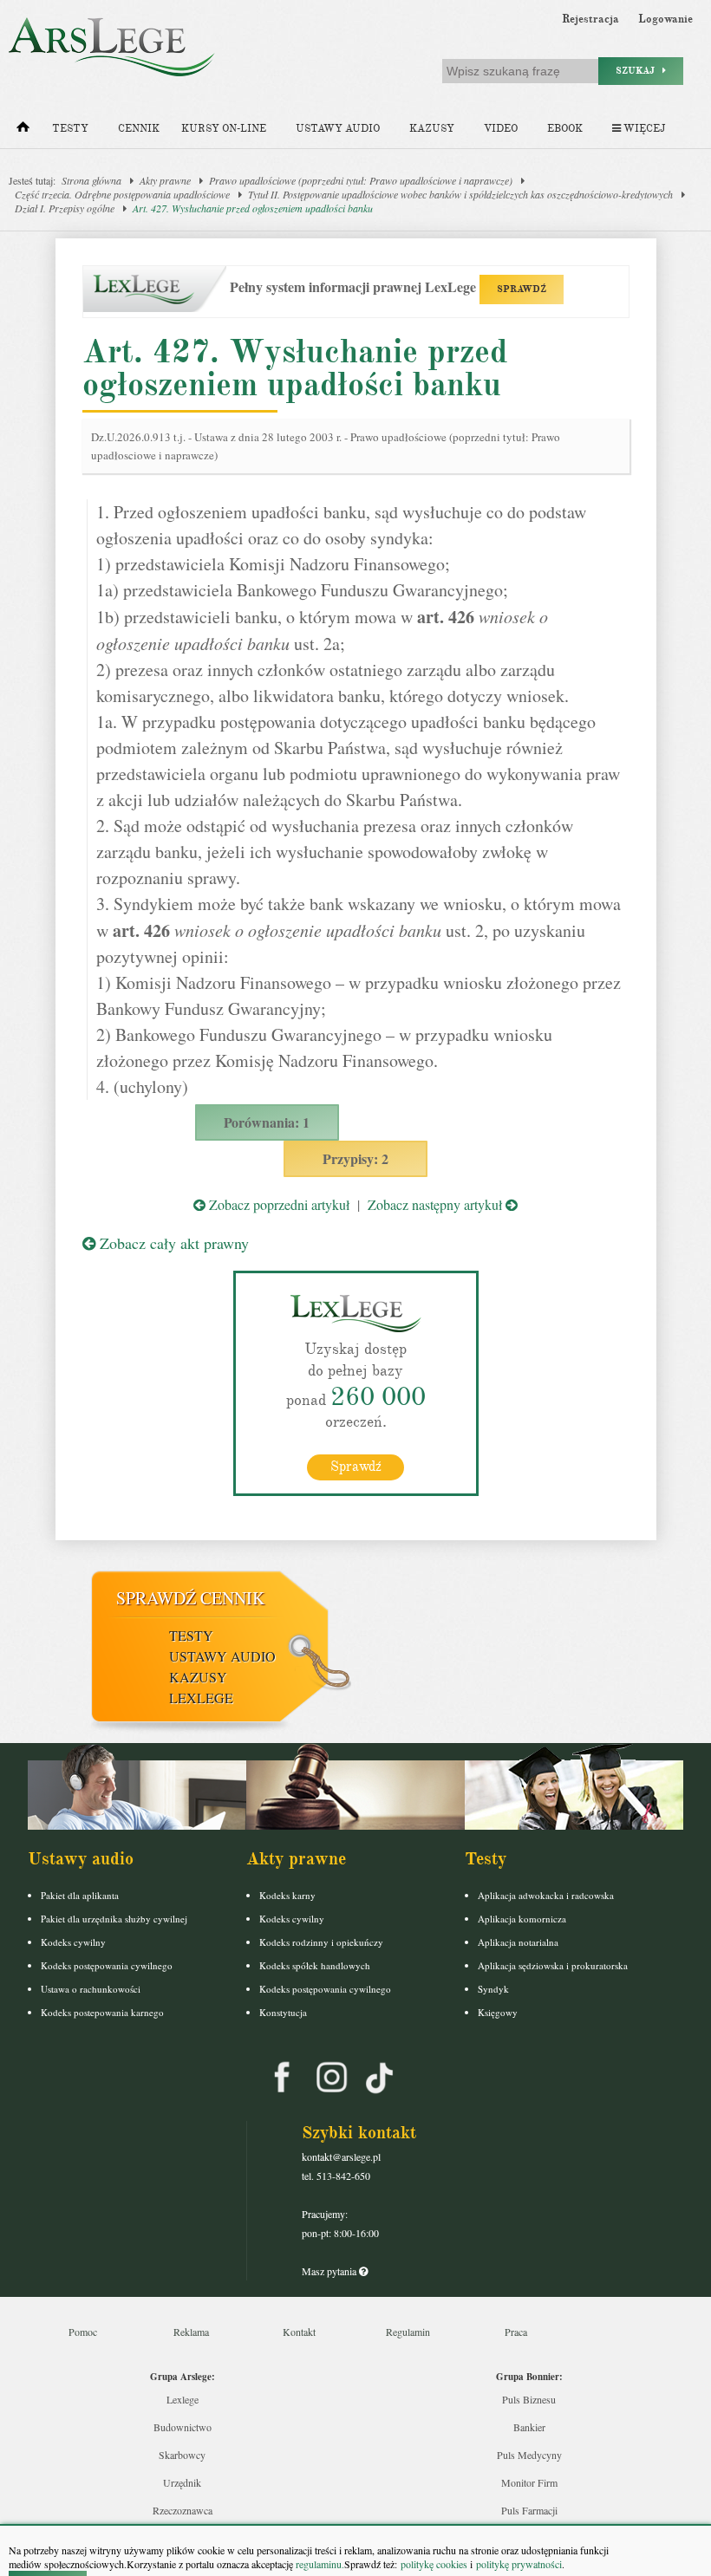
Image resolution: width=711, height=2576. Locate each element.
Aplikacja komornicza (522, 1919)
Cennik (139, 129)
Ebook (565, 129)
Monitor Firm (529, 2482)
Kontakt (299, 2332)
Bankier (529, 2427)
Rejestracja (590, 19)
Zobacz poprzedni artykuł (277, 1204)
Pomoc (83, 2332)
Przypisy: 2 (355, 1158)
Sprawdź (356, 1467)
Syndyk (493, 1989)
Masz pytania (330, 2271)
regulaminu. (319, 2564)
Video (501, 129)
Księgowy (498, 2012)
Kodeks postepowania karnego (102, 2012)
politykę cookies (434, 2564)
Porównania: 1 (267, 1122)
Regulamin (408, 2332)
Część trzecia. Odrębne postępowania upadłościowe (122, 194)
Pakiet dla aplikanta (80, 1895)
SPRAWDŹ (522, 289)
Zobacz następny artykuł (437, 1204)
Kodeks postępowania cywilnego (107, 1965)
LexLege (201, 1698)
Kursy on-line (224, 129)
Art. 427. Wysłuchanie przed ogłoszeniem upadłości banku (253, 208)
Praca (516, 2332)
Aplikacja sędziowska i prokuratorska (553, 1965)
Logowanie (665, 19)
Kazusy (432, 129)
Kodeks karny (287, 1895)
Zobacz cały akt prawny (172, 1243)
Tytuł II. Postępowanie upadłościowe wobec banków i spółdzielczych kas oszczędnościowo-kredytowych (460, 194)
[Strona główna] (23, 131)
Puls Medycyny (529, 2455)
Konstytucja (283, 2012)
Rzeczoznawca (183, 2510)
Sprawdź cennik (190, 1598)
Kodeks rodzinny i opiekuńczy (321, 1942)
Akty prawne (165, 180)
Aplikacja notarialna (518, 1942)
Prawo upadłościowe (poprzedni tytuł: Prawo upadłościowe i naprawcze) (361, 180)
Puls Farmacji (529, 2510)
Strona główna (91, 180)
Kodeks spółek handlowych (315, 1965)
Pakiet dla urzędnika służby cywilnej (114, 1919)
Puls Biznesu (529, 2399)
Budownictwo (183, 2427)
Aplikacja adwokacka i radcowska (546, 1895)
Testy (70, 129)
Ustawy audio (338, 129)
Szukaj (639, 71)
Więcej (643, 129)
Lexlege (183, 2399)
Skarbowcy (182, 2455)
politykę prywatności (519, 2564)
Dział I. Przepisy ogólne (65, 208)
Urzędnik (182, 2482)
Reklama (191, 2332)
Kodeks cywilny (73, 1942)
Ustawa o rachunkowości (91, 1989)
